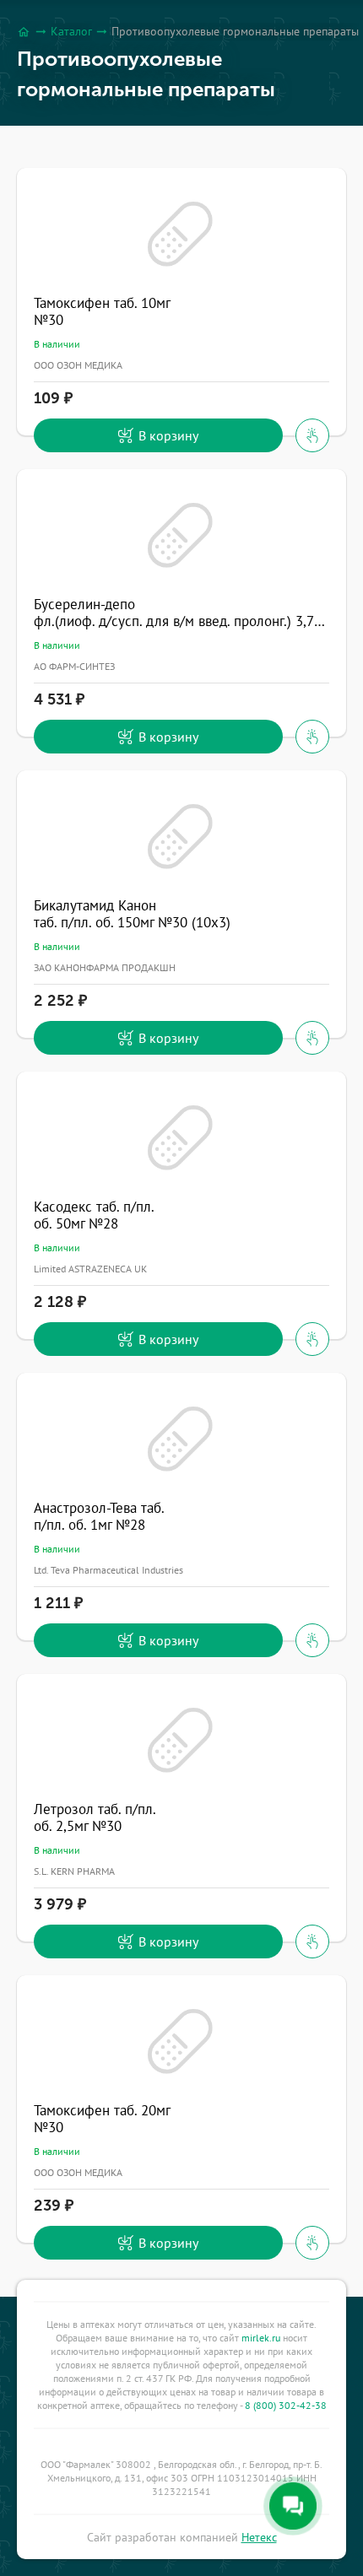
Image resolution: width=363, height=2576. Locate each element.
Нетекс (259, 2537)
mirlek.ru (261, 2338)
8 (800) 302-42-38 (286, 2405)
